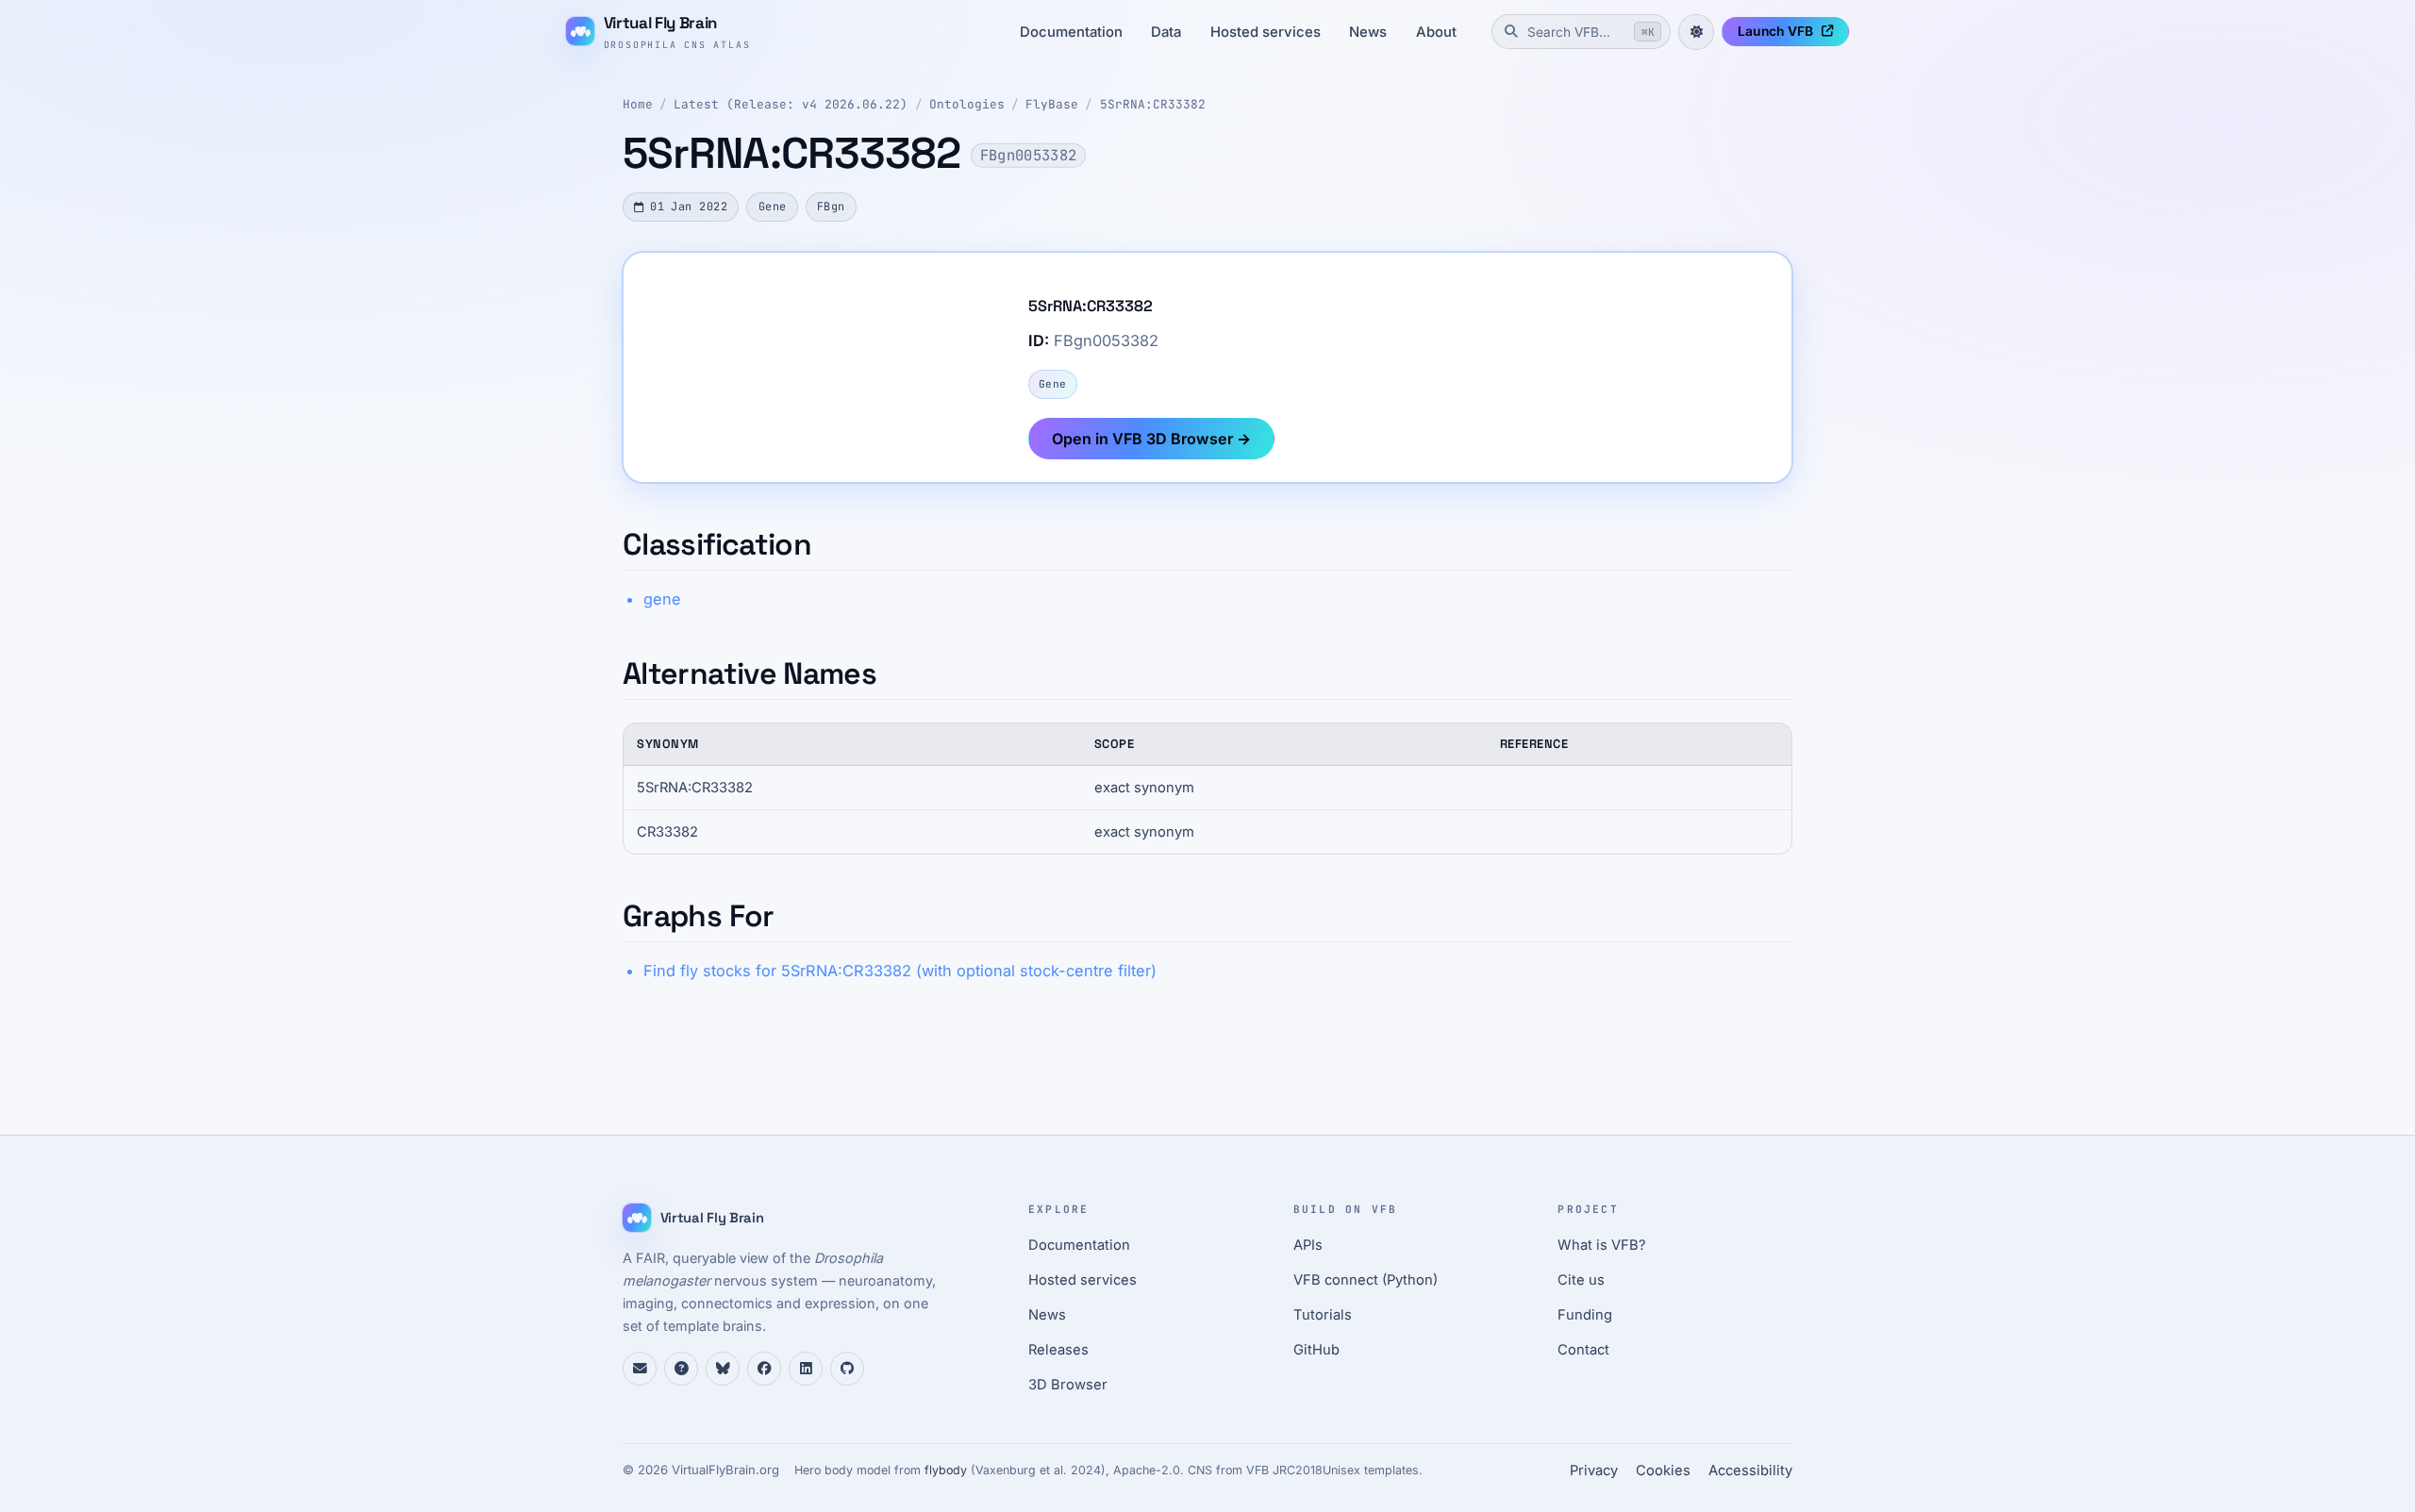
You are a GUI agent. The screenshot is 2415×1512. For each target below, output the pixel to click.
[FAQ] (681, 1369)
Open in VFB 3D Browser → (1151, 439)
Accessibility (1750, 1470)
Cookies (1663, 1470)
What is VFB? (1602, 1245)
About (1436, 32)
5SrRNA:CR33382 (1153, 104)
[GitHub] (847, 1369)
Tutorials (1323, 1315)
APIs (1308, 1245)
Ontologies (967, 104)
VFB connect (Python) (1366, 1280)
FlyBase (1052, 104)
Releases (1058, 1350)
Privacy (1594, 1470)
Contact (1583, 1350)
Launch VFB (1775, 31)
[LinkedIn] (806, 1369)
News (1368, 32)
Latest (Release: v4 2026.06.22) (791, 104)
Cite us (1581, 1280)
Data (1166, 32)
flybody (946, 1470)
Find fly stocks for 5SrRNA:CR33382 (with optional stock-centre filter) (900, 971)
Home (638, 104)
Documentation (1071, 32)
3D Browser (1068, 1385)
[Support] (640, 1369)
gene (662, 599)
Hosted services (1266, 32)
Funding (1585, 1315)
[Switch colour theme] (1696, 32)
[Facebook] (764, 1369)
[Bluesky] (723, 1369)
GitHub (1316, 1350)
